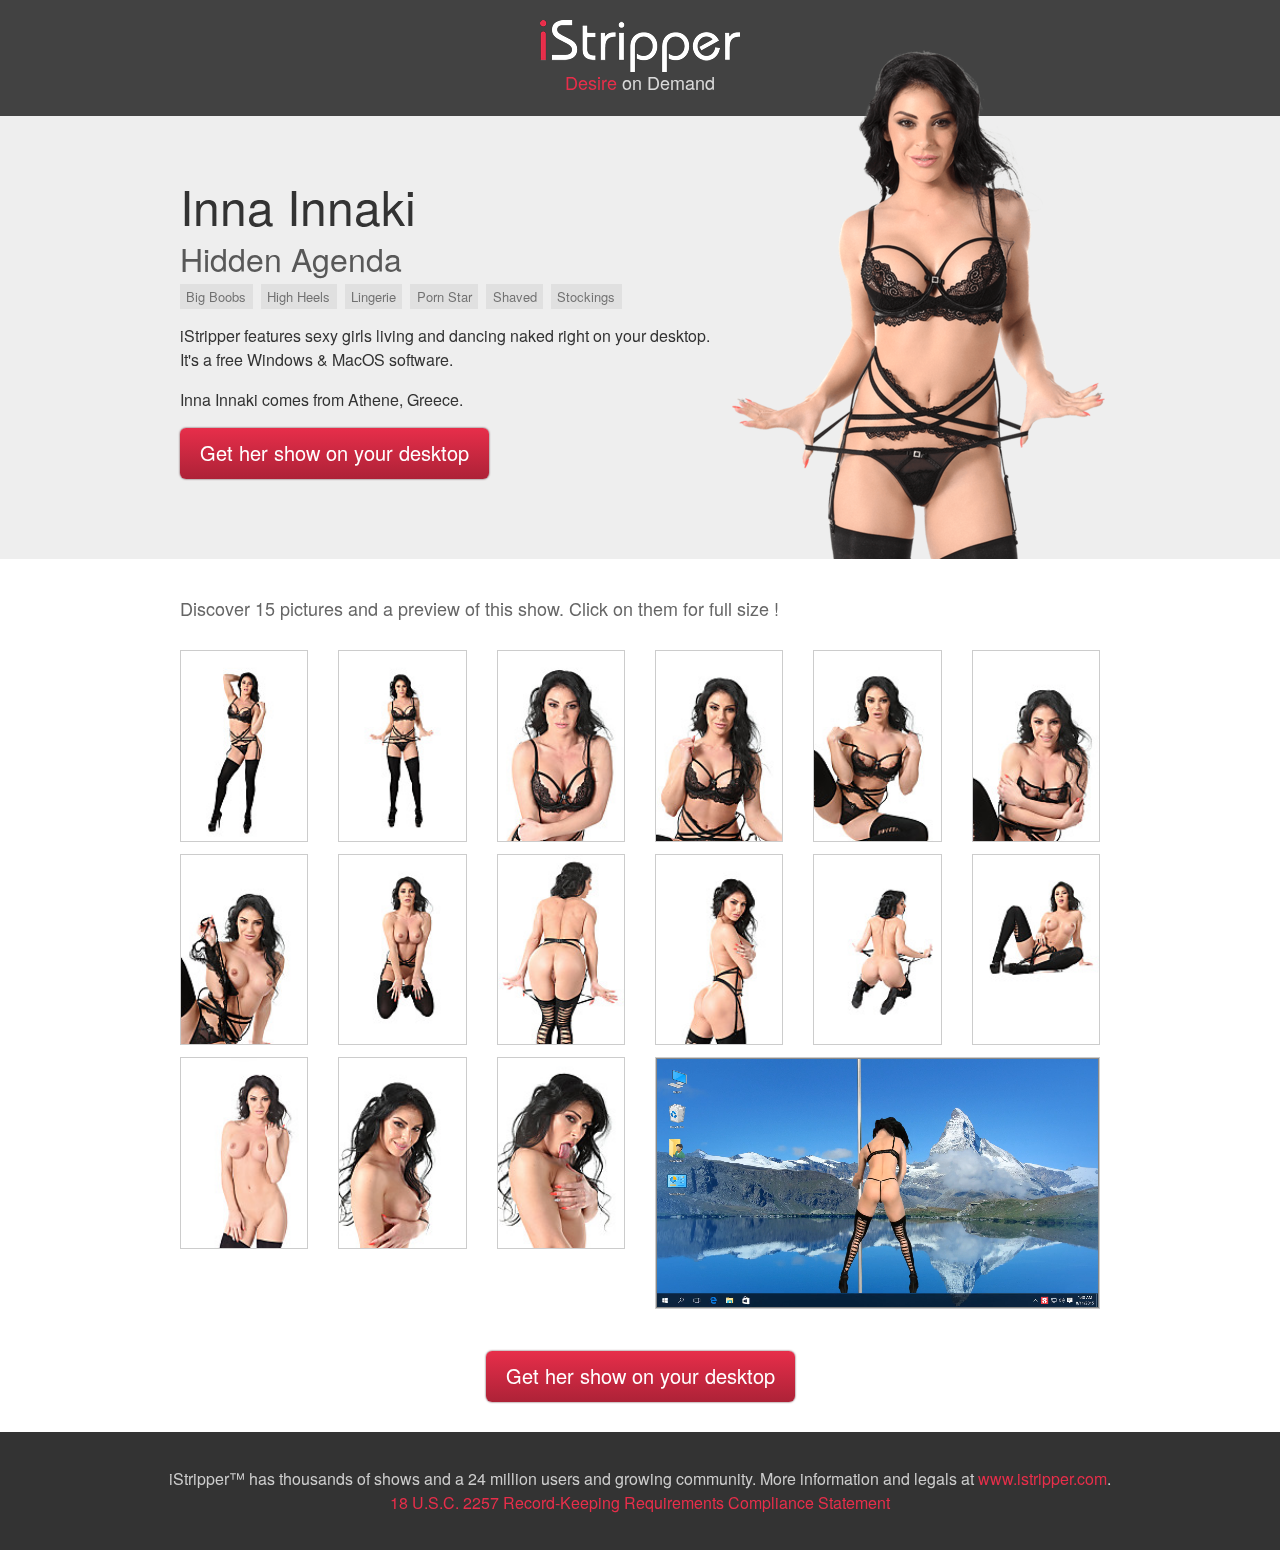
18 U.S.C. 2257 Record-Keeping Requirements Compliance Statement (640, 1502)
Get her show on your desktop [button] (334, 452)
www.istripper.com (1042, 1478)
